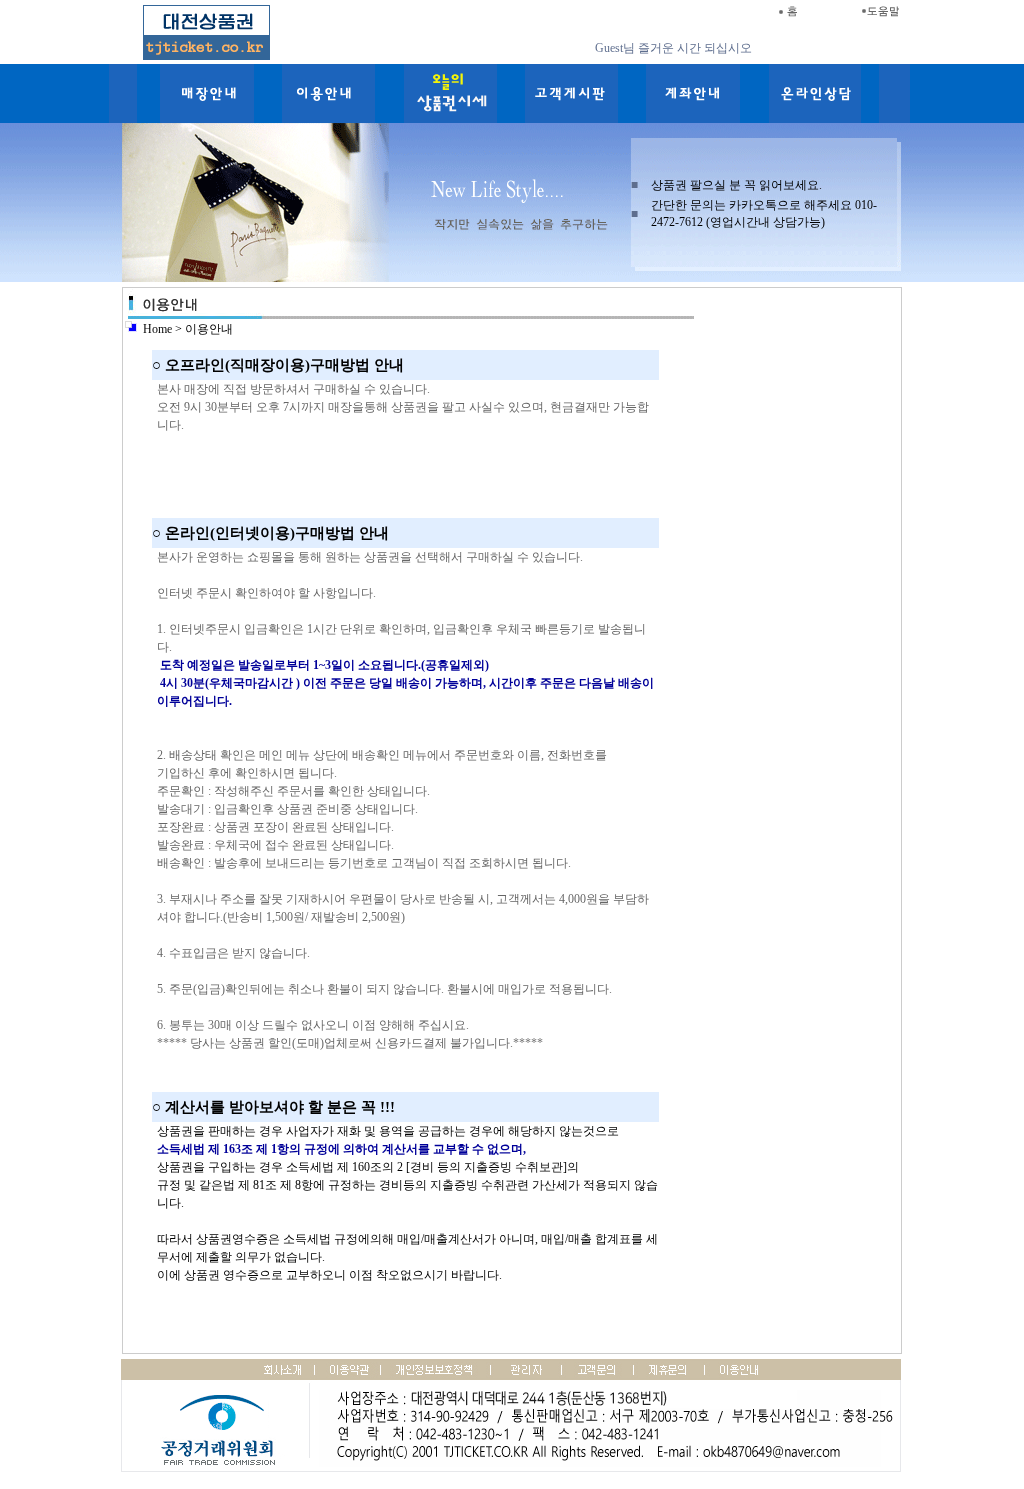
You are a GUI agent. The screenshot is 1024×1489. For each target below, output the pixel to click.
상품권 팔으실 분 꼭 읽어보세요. (736, 185)
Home (157, 329)
